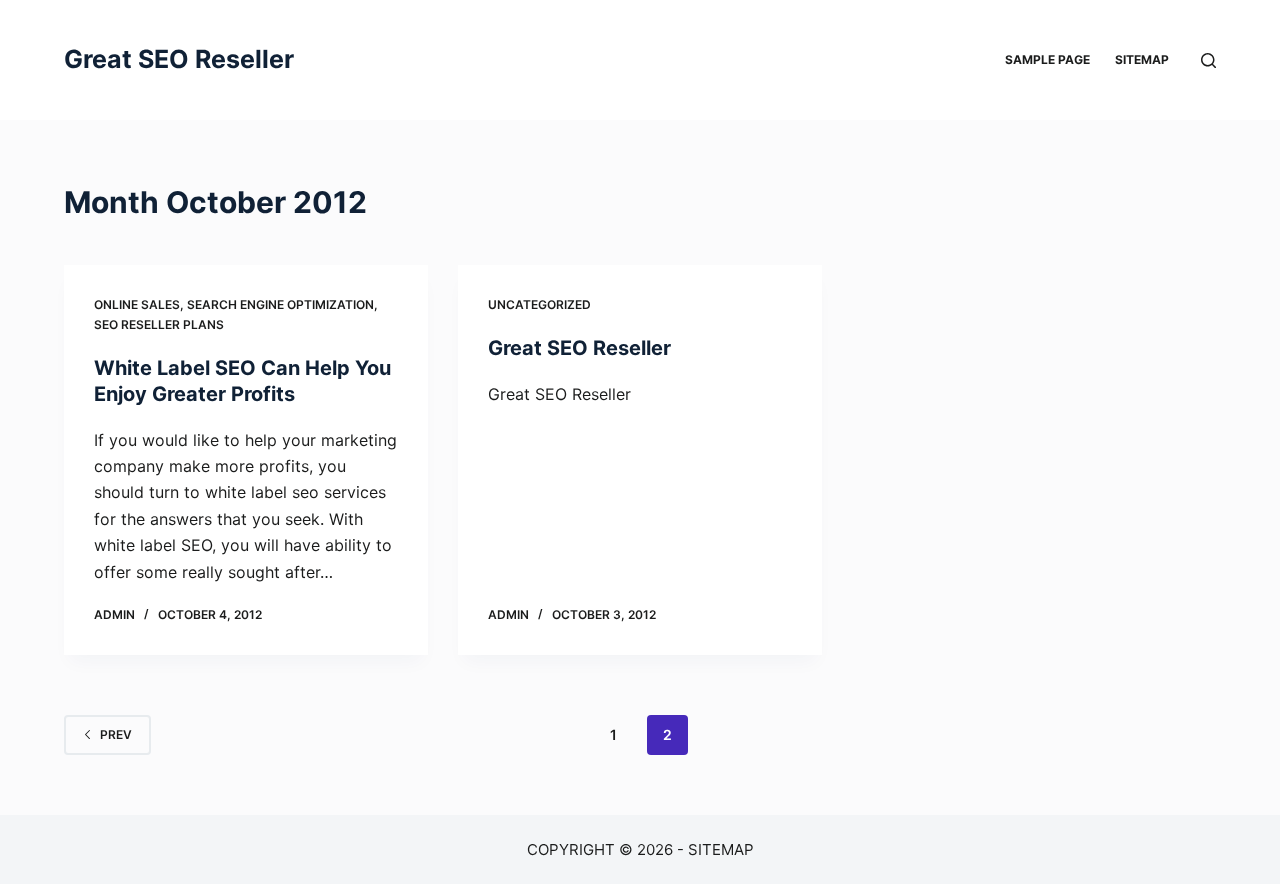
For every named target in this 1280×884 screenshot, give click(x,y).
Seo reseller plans (159, 324)
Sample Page (1047, 59)
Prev (116, 734)
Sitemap (1142, 59)
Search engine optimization (280, 304)
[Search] (1208, 60)
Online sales (137, 304)
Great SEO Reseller (179, 59)
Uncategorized (539, 304)
